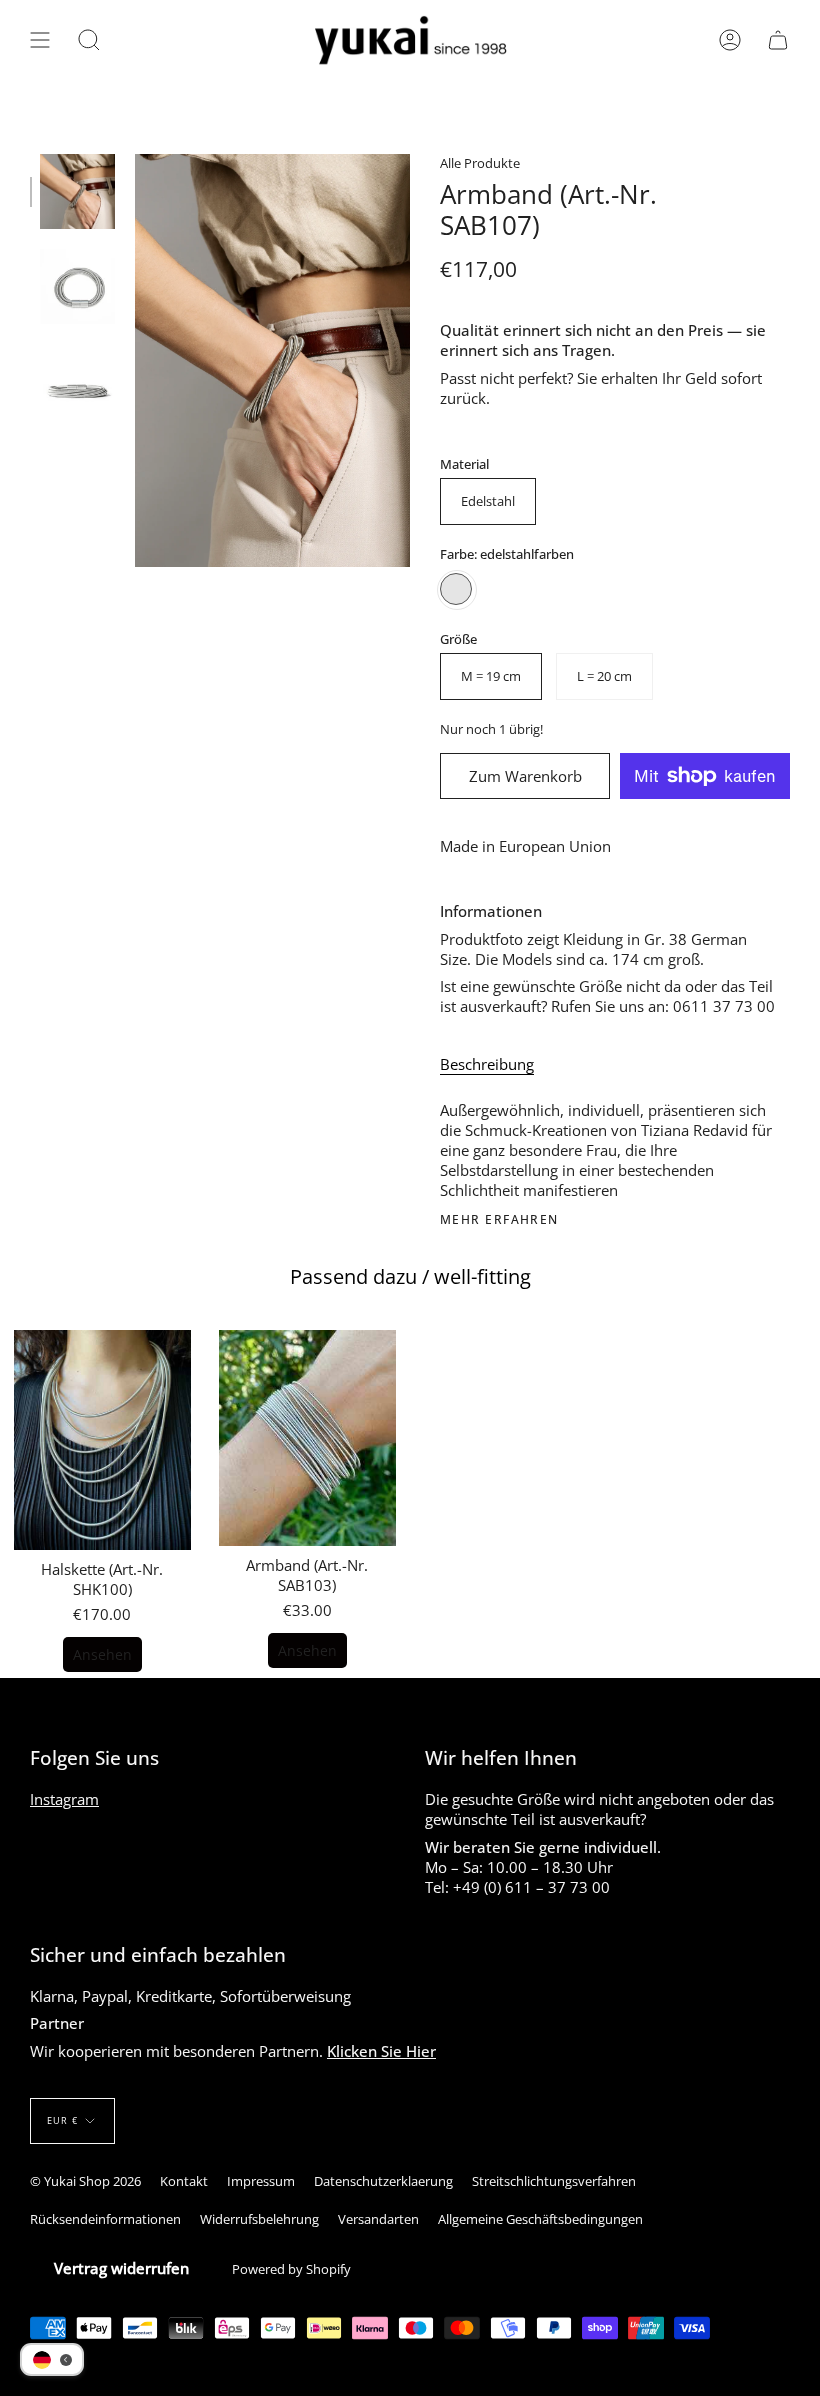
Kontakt (184, 2181)
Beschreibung (487, 1064)
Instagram (64, 1799)
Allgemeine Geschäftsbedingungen (540, 2219)
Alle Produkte (480, 163)
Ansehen (102, 1654)
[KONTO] (730, 40)
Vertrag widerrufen (121, 2268)
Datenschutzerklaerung (383, 2181)
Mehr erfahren (499, 1220)
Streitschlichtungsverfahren (554, 2181)
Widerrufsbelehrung (259, 2219)
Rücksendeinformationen (105, 2219)
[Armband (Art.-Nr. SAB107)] (77, 191)
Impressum (261, 2181)
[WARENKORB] (778, 40)
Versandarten (378, 2219)
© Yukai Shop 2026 (85, 2181)
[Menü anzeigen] (40, 40)
